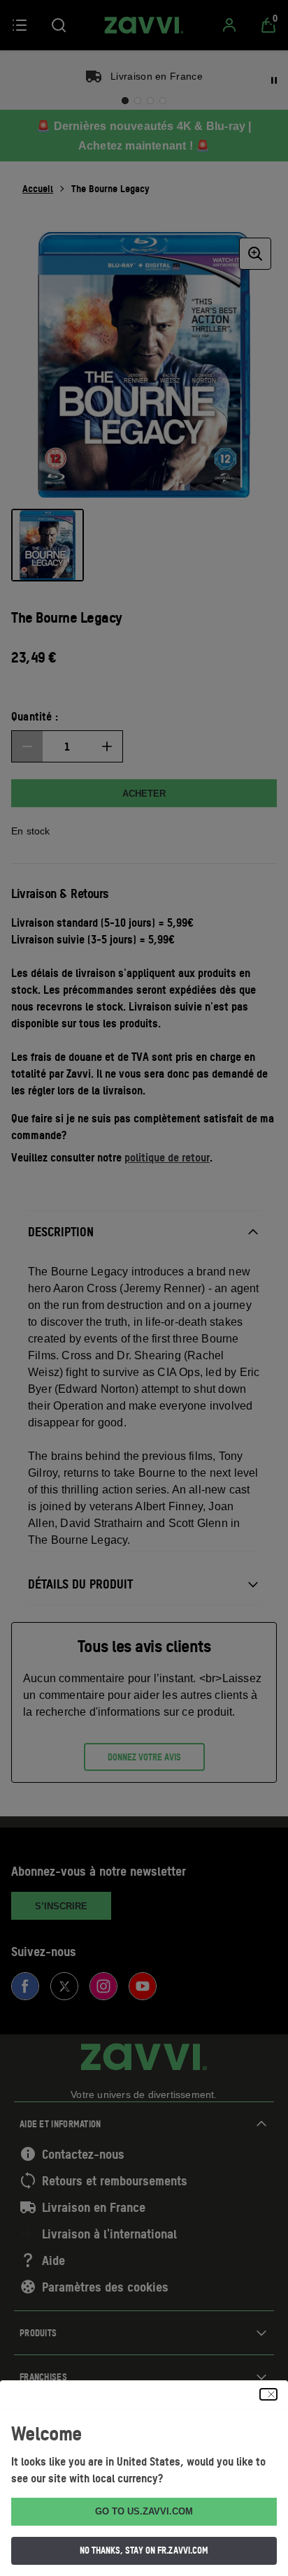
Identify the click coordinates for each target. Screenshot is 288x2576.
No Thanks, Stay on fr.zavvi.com (144, 2550)
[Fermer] (268, 2394)
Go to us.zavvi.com (144, 2511)
